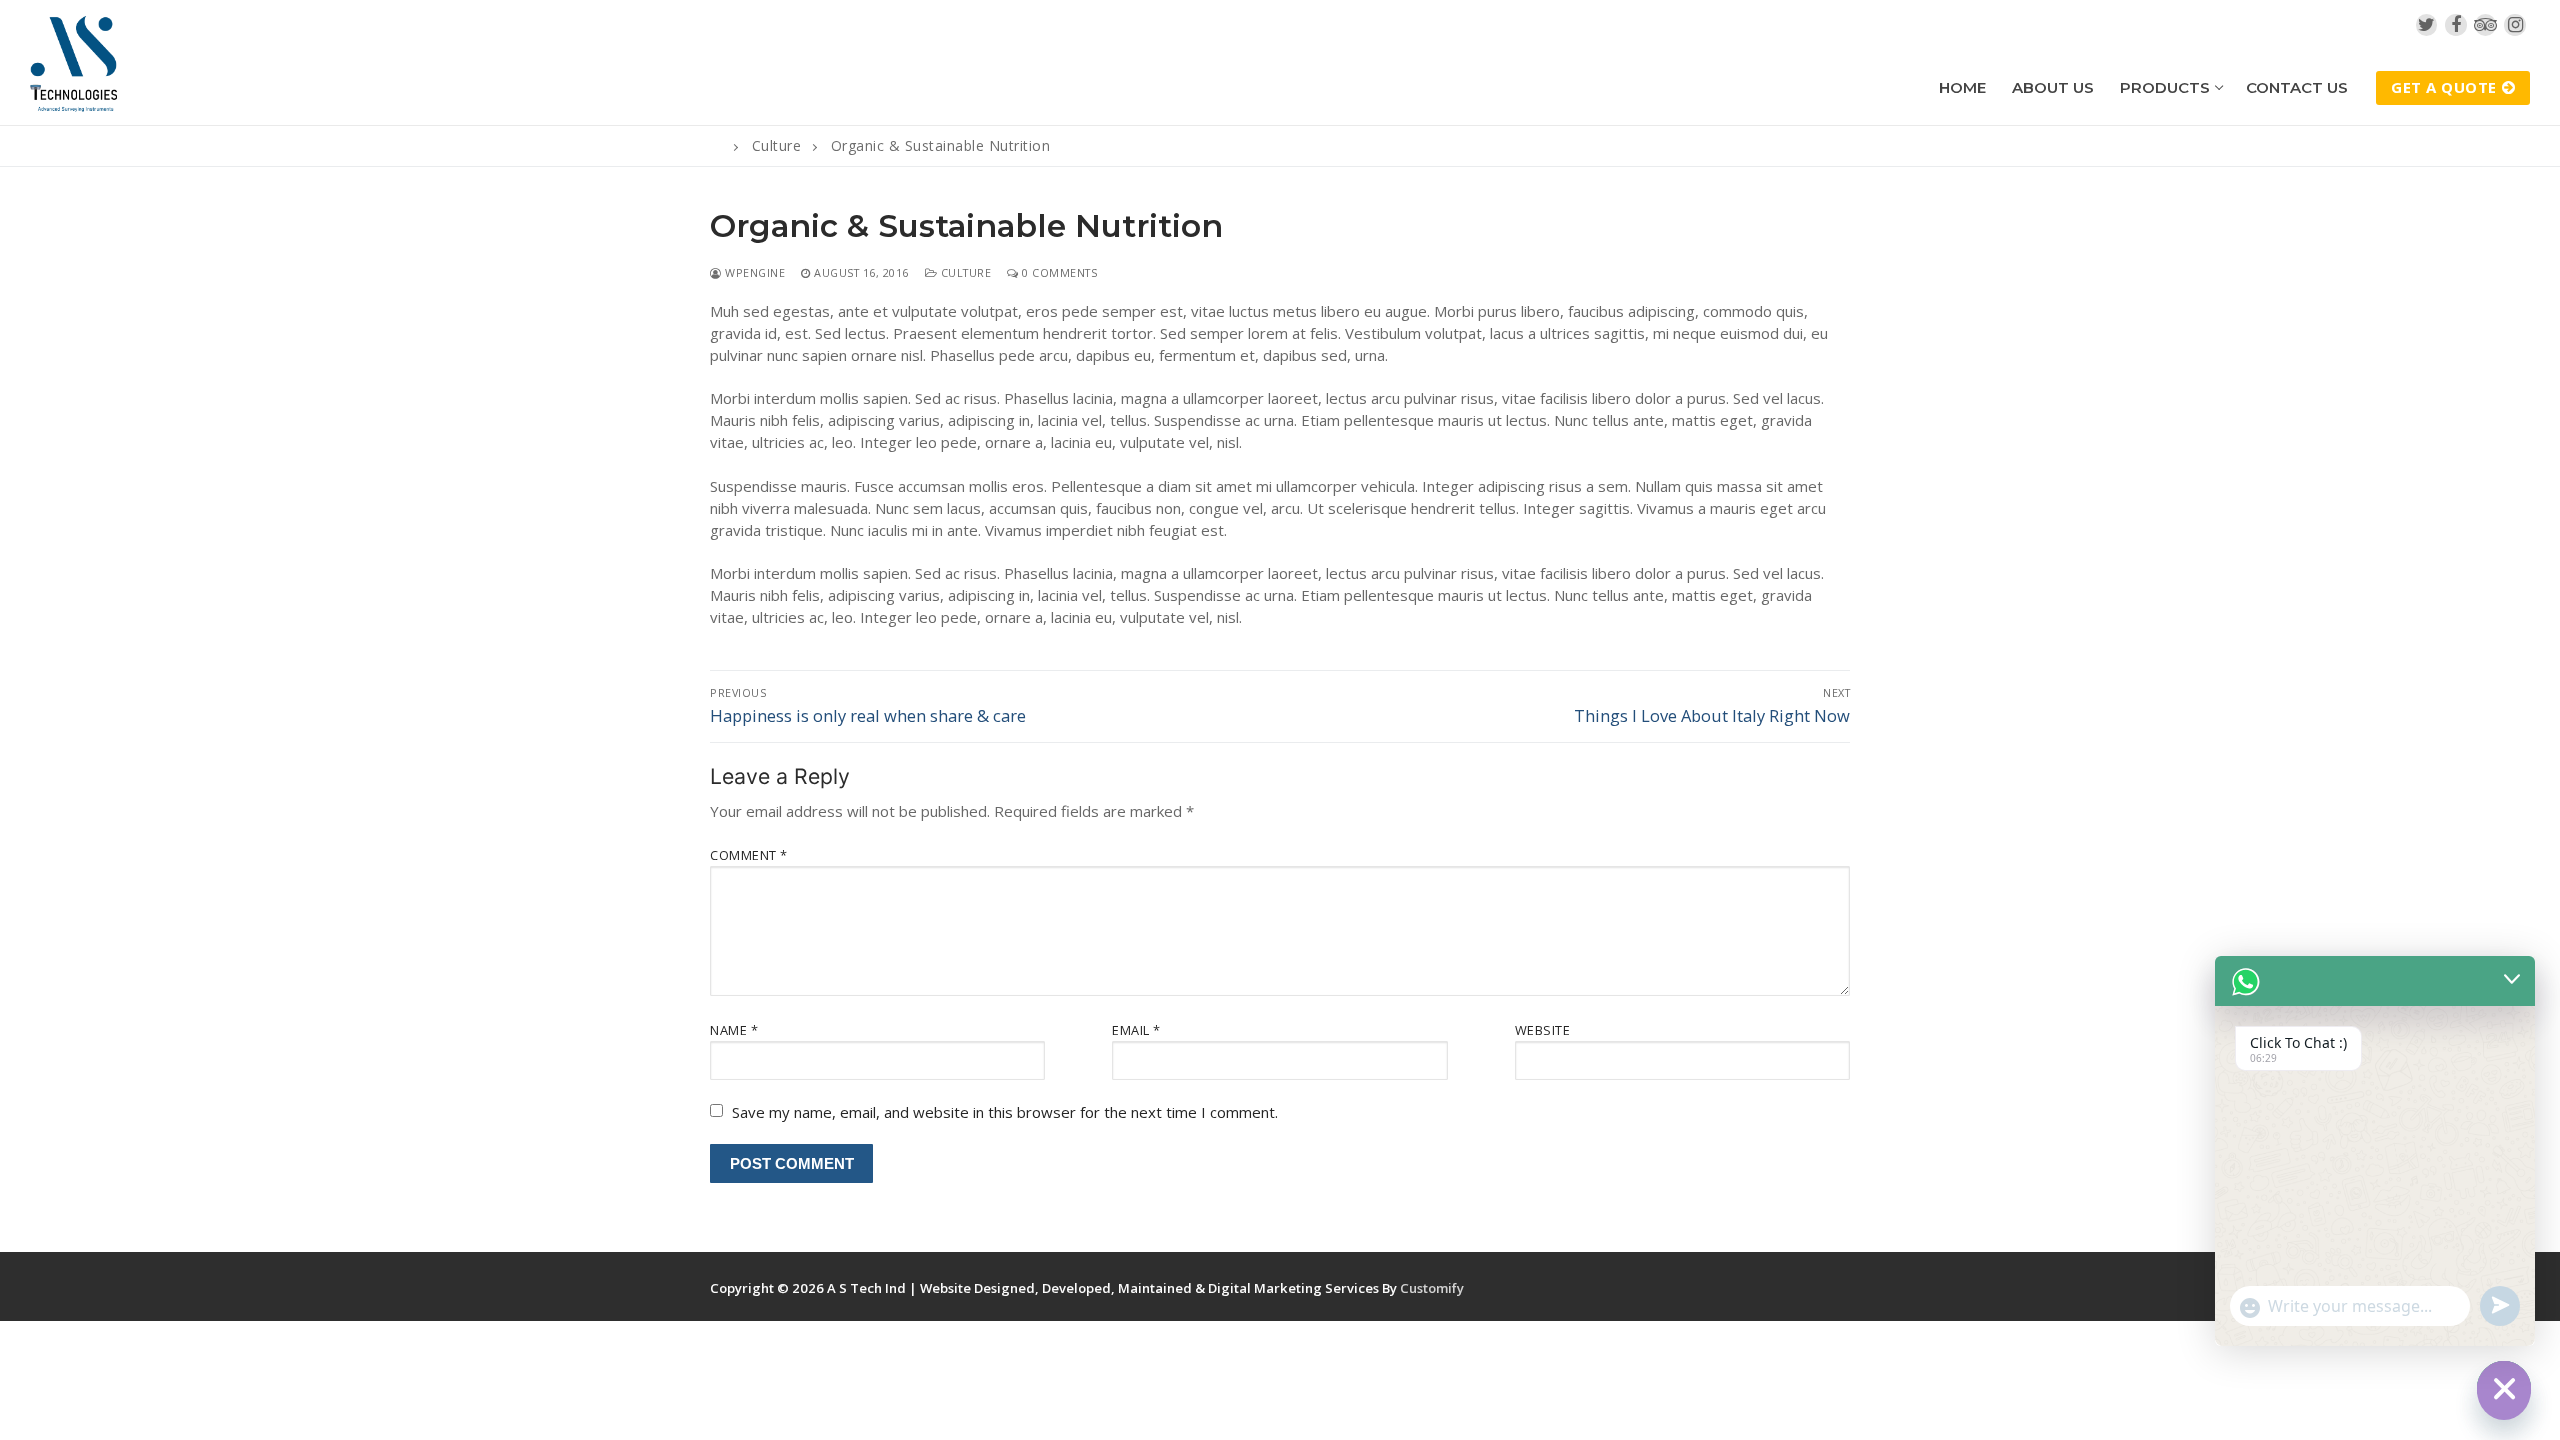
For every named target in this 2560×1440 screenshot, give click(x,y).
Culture (964, 272)
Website (1543, 1030)
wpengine (753, 272)
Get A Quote (2444, 87)
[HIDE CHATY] (2504, 1388)
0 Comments (1058, 272)
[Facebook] (2456, 25)
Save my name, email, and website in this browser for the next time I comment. (1005, 1112)
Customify (1432, 1288)
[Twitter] (2427, 25)
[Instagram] (2515, 25)
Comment (749, 855)
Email (1136, 1030)
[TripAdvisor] (2486, 25)
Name (734, 1030)
